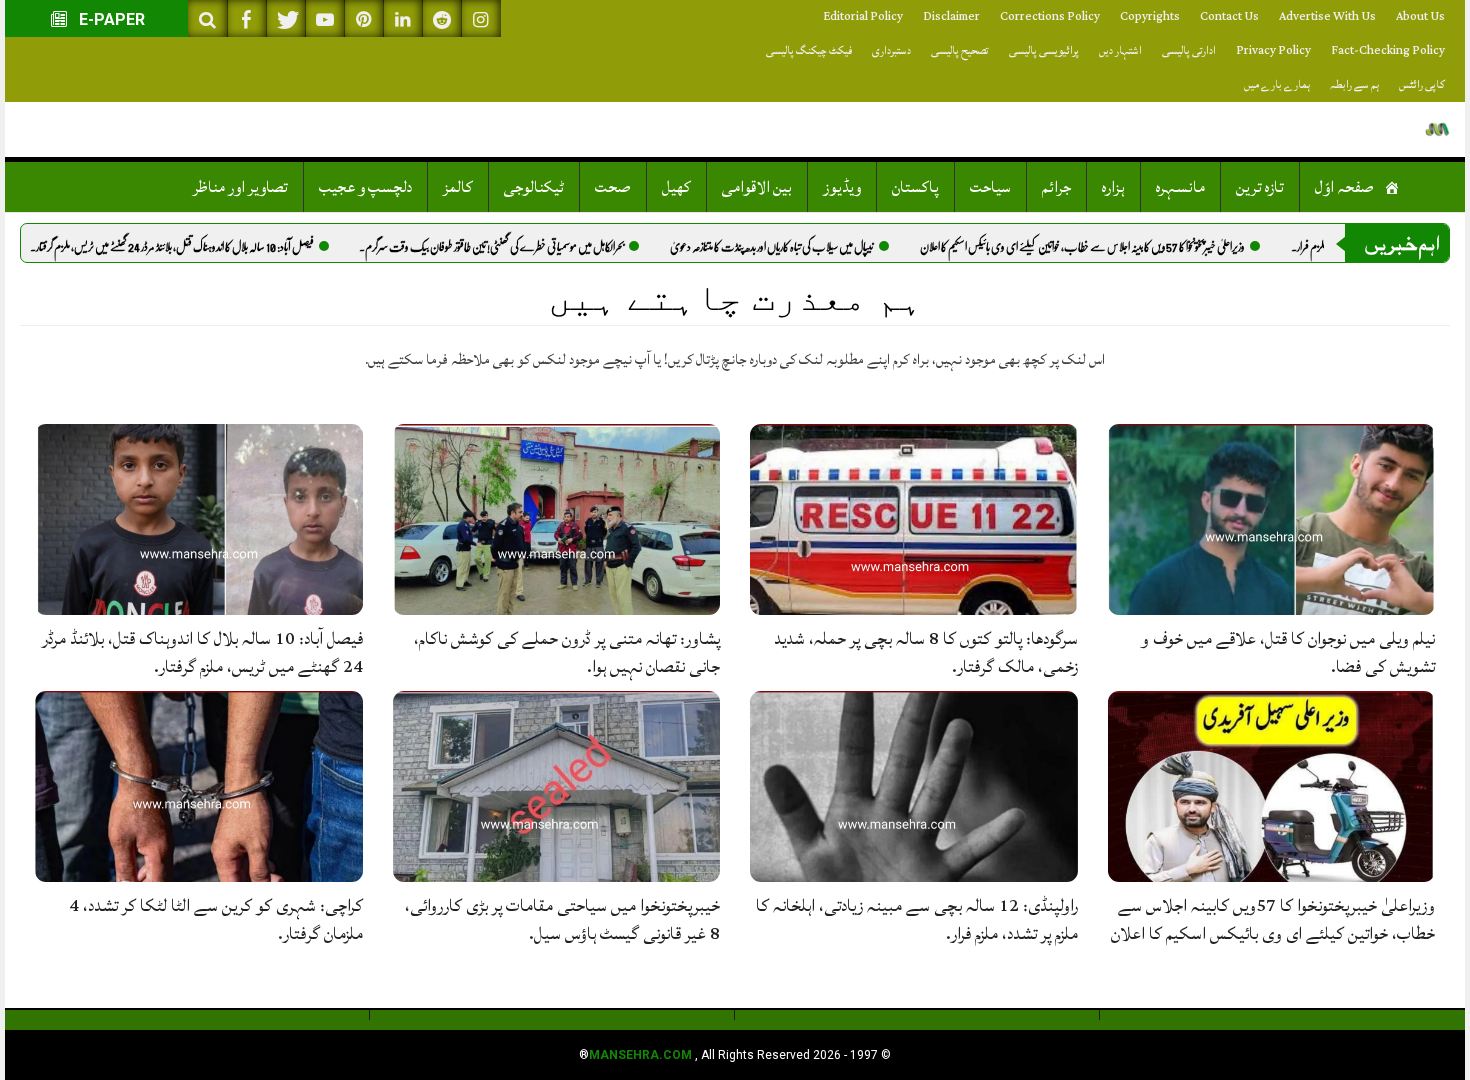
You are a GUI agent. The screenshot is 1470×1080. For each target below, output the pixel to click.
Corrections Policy (1050, 16)
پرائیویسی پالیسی (1044, 50)
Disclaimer (951, 16)
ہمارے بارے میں (1277, 84)
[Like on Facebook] (247, 18)
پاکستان (915, 187)
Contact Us (1229, 16)
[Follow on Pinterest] (364, 18)
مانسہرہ (1180, 187)
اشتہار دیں (1120, 50)
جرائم (1056, 187)
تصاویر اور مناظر (240, 187)
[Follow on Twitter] (286, 18)
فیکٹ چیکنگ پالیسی (809, 50)
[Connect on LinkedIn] (403, 18)
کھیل (676, 187)
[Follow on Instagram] (481, 18)
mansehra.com (640, 1055)
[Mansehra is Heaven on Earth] (1437, 129)
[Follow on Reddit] (442, 18)
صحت (613, 187)
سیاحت (990, 187)
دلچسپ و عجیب (365, 187)
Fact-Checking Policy (1388, 50)
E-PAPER (110, 19)
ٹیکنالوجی (534, 187)
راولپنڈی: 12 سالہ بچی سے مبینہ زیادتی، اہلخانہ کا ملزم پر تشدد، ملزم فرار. (917, 919)
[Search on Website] (208, 18)
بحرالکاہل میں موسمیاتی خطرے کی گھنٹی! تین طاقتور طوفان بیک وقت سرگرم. (536, 247)
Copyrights (1150, 16)
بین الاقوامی (757, 187)
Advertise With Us (1327, 16)
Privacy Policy (1273, 50)
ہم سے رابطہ (1354, 84)
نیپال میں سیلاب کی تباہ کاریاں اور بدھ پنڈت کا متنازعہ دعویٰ (817, 247)
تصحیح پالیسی (960, 50)
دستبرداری (891, 50)
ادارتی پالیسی (1189, 50)
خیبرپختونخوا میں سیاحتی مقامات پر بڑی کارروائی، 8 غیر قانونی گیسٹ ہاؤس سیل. (562, 919)
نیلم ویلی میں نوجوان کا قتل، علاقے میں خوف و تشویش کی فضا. (1288, 652)
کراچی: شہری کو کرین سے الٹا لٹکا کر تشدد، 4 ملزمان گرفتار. (216, 919)
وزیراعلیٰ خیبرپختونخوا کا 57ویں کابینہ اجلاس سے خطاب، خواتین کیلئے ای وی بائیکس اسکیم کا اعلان (1127, 247)
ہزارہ (1113, 187)
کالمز (458, 187)
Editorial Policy (863, 16)
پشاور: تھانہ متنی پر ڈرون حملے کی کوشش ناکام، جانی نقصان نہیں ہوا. (567, 652)
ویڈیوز (842, 187)
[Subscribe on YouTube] (325, 18)
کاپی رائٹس (1422, 84)
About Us (1420, 16)
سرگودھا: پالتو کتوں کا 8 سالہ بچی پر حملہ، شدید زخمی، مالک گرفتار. (926, 652)
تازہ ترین (1260, 187)
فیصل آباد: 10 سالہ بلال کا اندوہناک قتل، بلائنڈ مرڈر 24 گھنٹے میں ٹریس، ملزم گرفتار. (217, 247)
